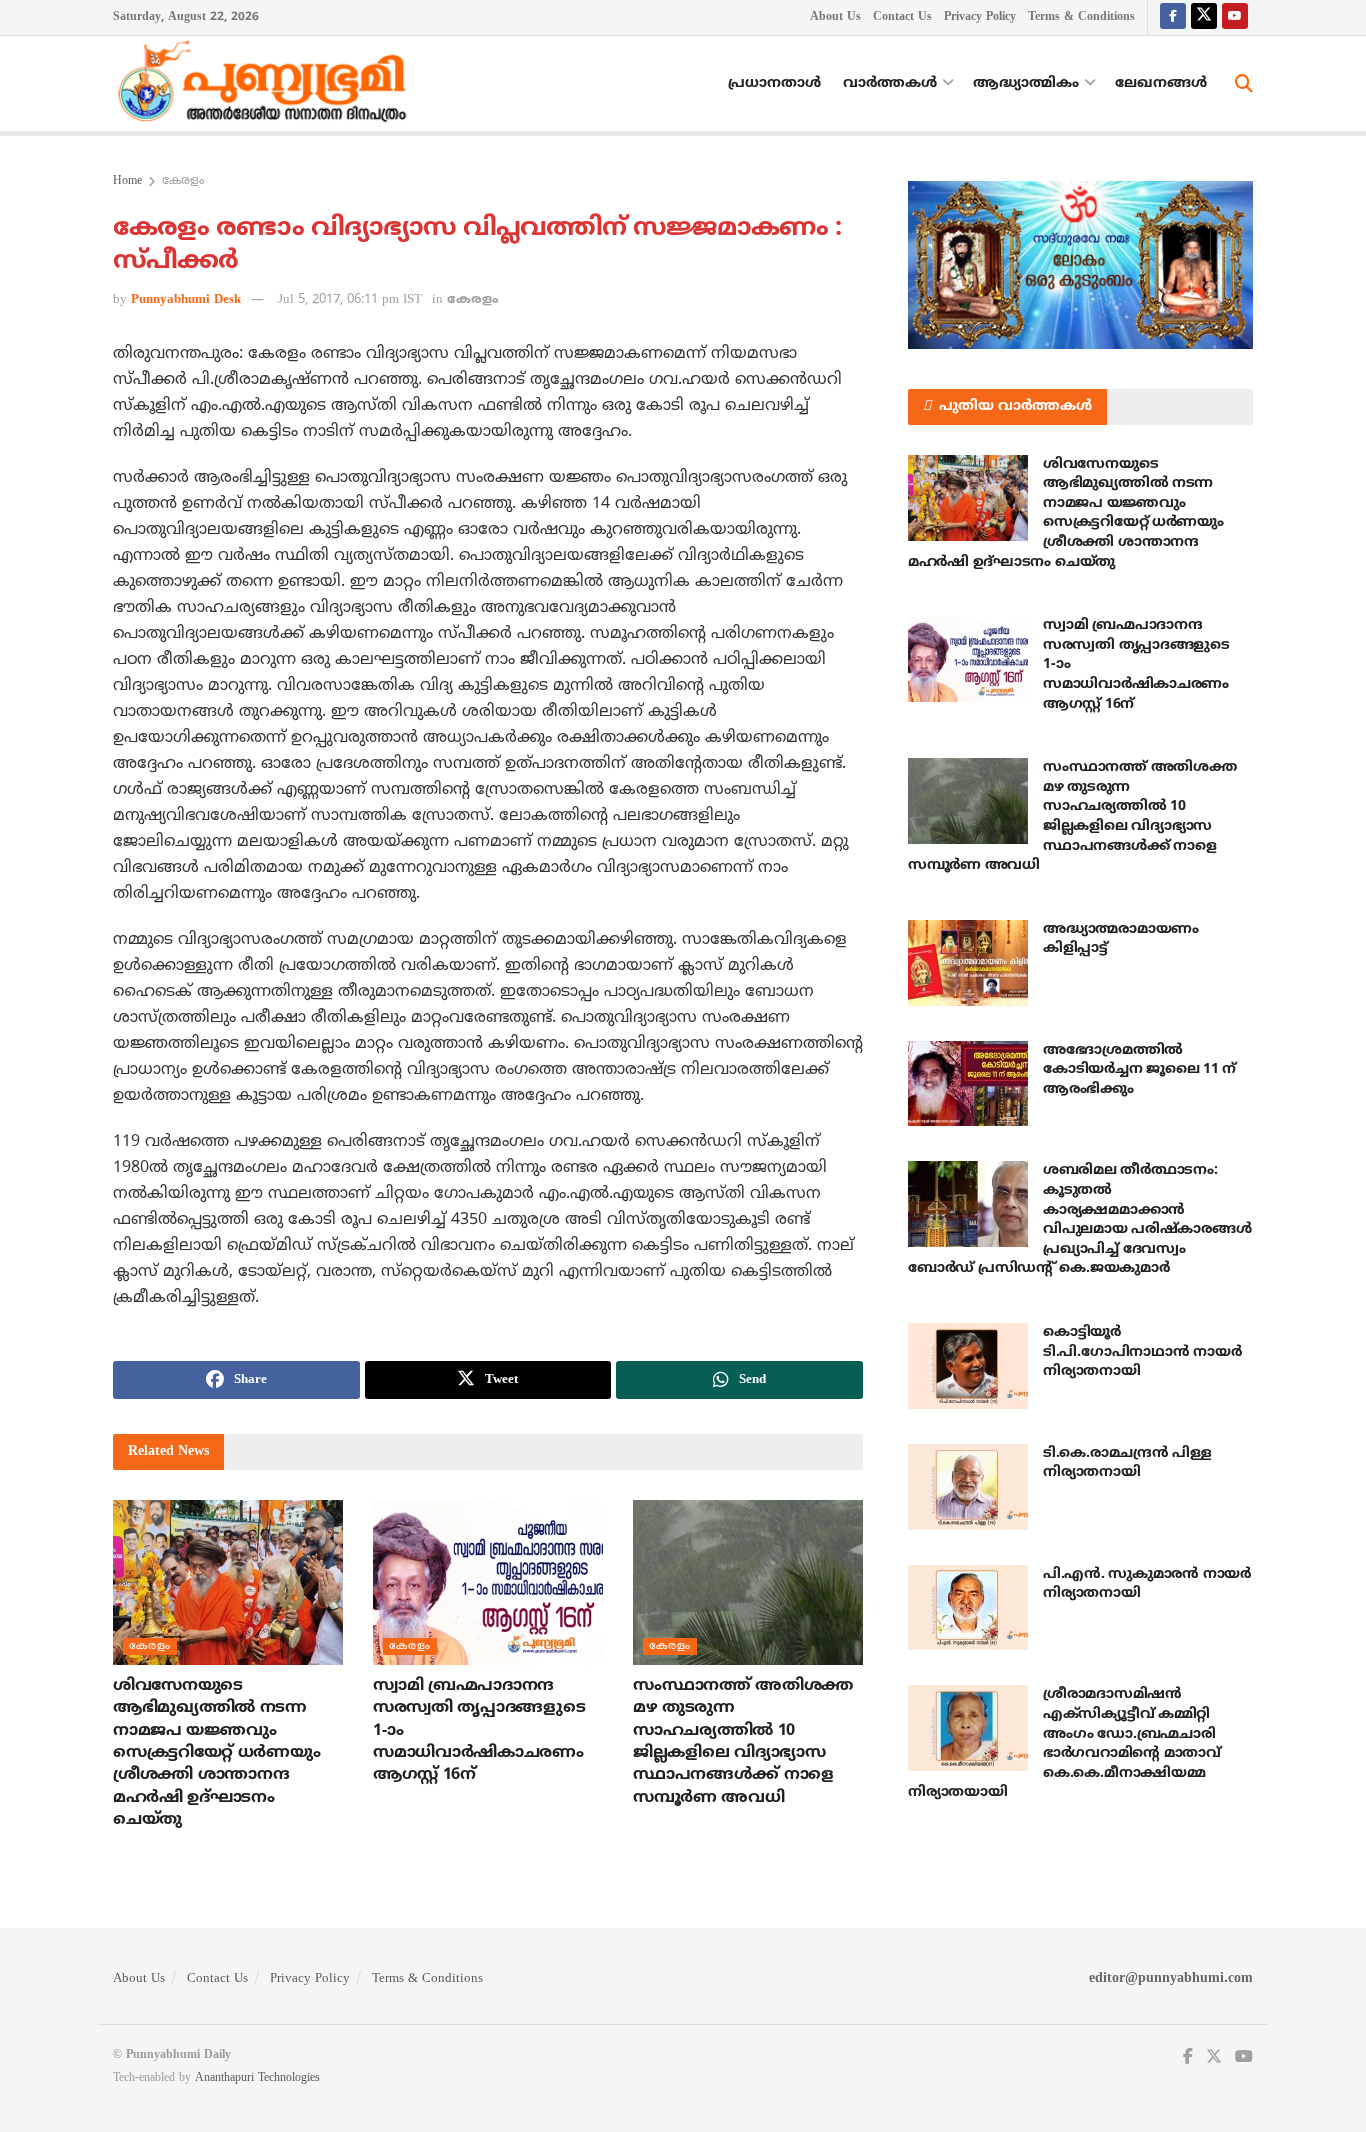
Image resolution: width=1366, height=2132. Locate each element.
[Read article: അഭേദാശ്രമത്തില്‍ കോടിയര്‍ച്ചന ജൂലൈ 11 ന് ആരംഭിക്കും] (968, 1084)
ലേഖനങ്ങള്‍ (1161, 83)
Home (127, 181)
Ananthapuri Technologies (257, 2078)
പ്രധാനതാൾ (774, 83)
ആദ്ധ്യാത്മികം (1026, 83)
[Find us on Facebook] (1173, 17)
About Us (835, 17)
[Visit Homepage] (267, 84)
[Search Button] (1244, 84)
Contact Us (902, 17)
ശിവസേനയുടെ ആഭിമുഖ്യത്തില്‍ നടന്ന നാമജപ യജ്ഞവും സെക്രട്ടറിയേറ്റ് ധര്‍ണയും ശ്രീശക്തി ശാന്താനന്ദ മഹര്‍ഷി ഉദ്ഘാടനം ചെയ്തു (216, 1753)
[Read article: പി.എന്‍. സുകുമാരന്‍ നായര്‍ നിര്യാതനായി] (968, 1608)
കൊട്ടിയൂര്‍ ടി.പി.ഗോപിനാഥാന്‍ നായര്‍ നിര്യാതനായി (1142, 1352)
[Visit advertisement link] (1080, 265)
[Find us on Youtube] (1235, 17)
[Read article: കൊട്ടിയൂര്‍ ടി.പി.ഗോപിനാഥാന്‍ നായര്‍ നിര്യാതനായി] (968, 1366)
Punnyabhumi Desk (186, 300)
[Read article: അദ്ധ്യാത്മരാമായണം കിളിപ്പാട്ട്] (968, 963)
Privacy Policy (980, 17)
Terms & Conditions (1081, 17)
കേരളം (183, 181)
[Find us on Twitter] (1204, 17)
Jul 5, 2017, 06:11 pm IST (350, 300)
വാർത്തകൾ (890, 83)
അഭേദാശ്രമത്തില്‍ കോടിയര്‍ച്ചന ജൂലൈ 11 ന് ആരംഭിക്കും (1139, 1070)
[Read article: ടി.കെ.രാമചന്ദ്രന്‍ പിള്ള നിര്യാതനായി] (968, 1487)
